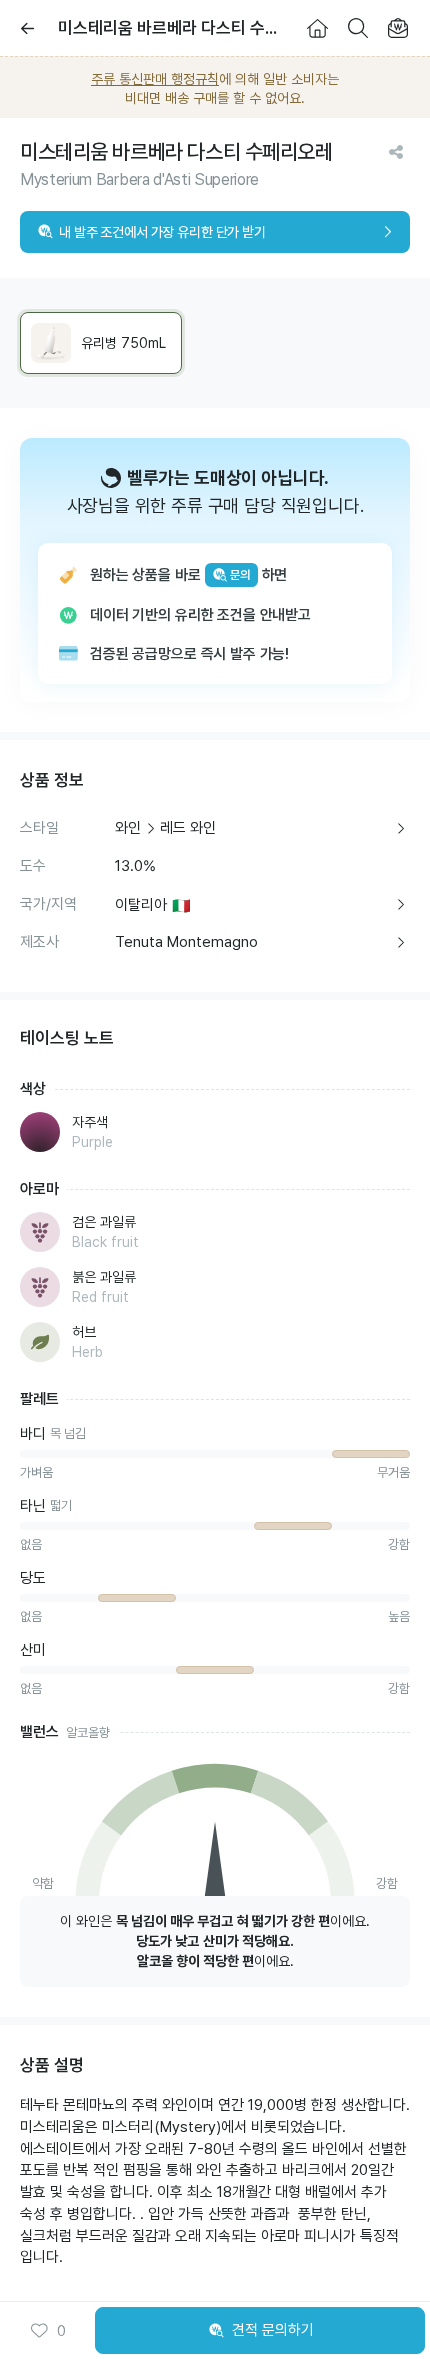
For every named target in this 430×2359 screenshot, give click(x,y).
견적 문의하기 (273, 2330)
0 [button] (61, 2331)
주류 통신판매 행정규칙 (155, 79)
